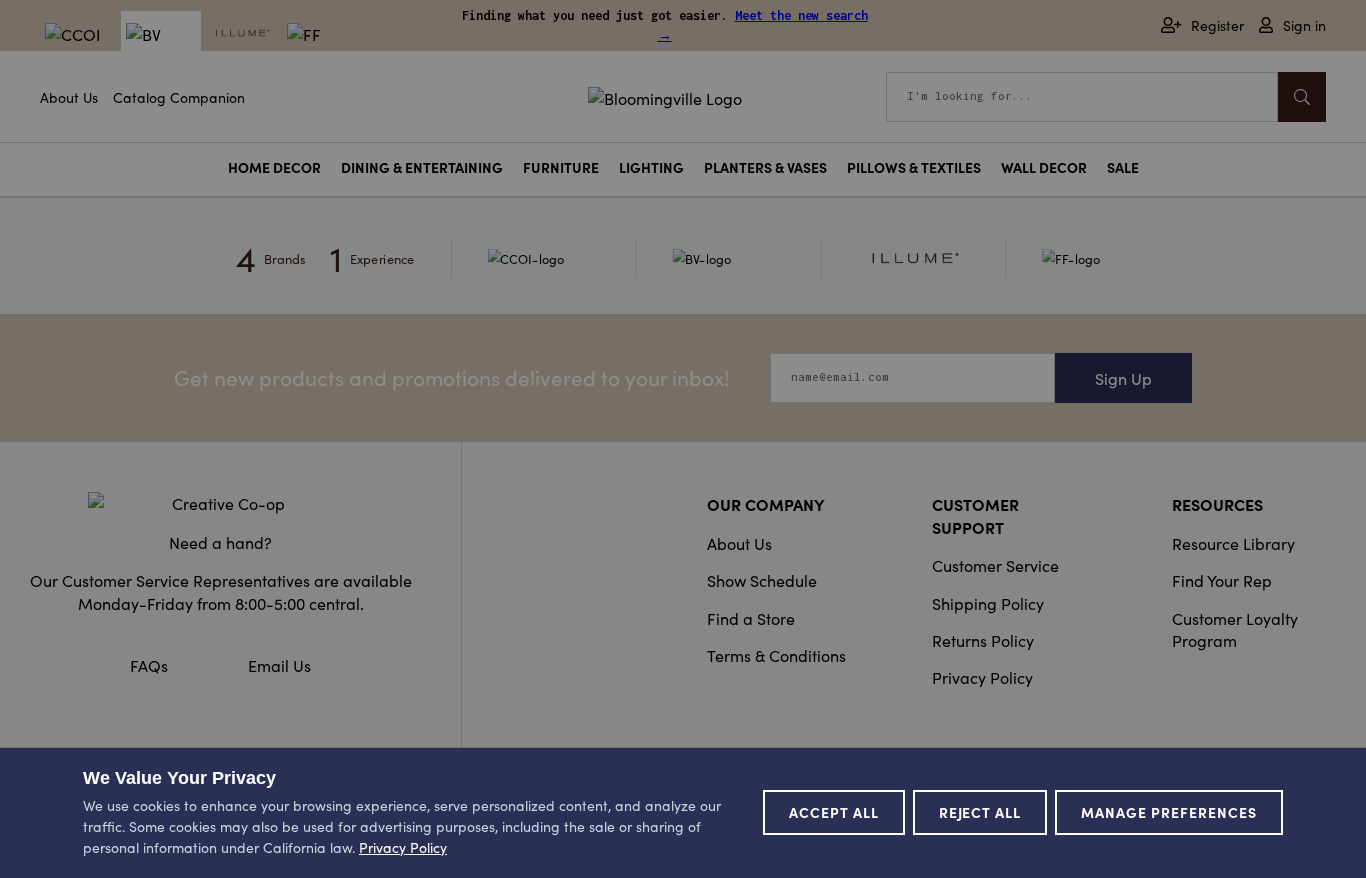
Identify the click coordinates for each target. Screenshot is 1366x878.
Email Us (279, 665)
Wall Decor (1044, 167)
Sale (1123, 167)
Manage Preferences (1169, 812)
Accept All (834, 812)
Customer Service (995, 565)
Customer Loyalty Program (1235, 629)
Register (1217, 25)
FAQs (149, 665)
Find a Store (751, 618)
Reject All (980, 812)
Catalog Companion (179, 97)
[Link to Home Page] (665, 95)
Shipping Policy (988, 603)
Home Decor (274, 167)
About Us (69, 97)
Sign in (1304, 25)
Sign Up (1123, 378)
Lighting (651, 167)
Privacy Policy (982, 677)
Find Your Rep (1222, 580)
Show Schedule (762, 580)
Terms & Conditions (776, 655)
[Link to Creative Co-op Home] (220, 503)
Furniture (561, 167)
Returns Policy (983, 640)
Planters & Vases (765, 167)
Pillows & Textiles (914, 167)
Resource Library (1233, 543)
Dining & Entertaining (422, 167)
